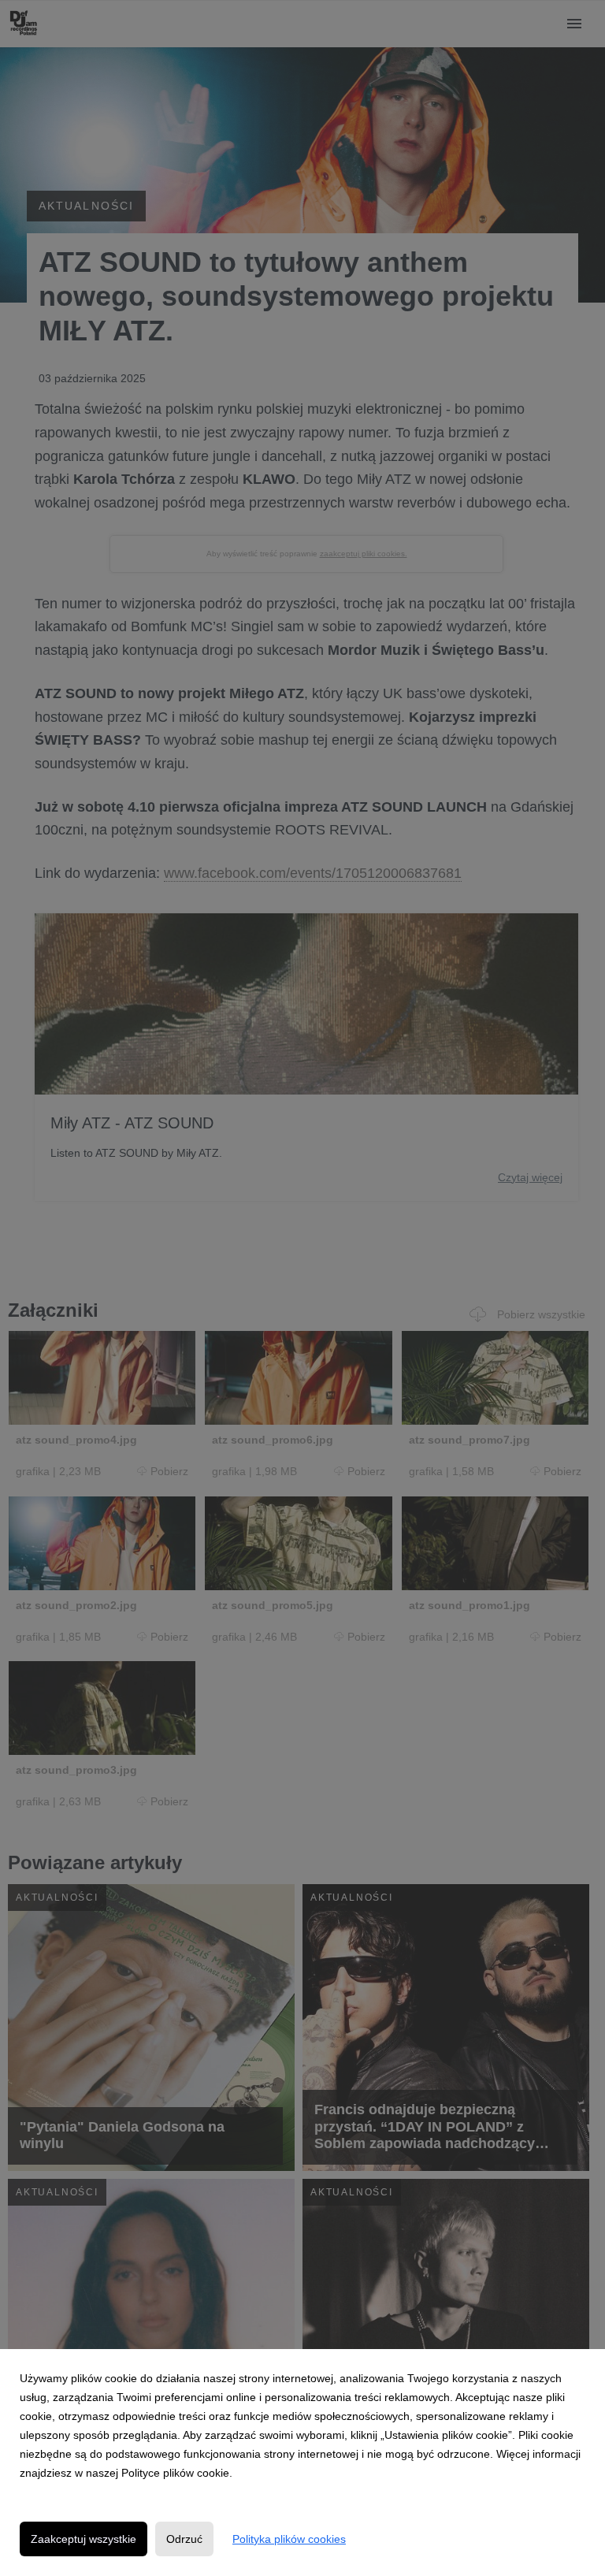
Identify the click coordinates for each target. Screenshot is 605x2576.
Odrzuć (184, 2539)
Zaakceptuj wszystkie (84, 2539)
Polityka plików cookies (289, 2539)
